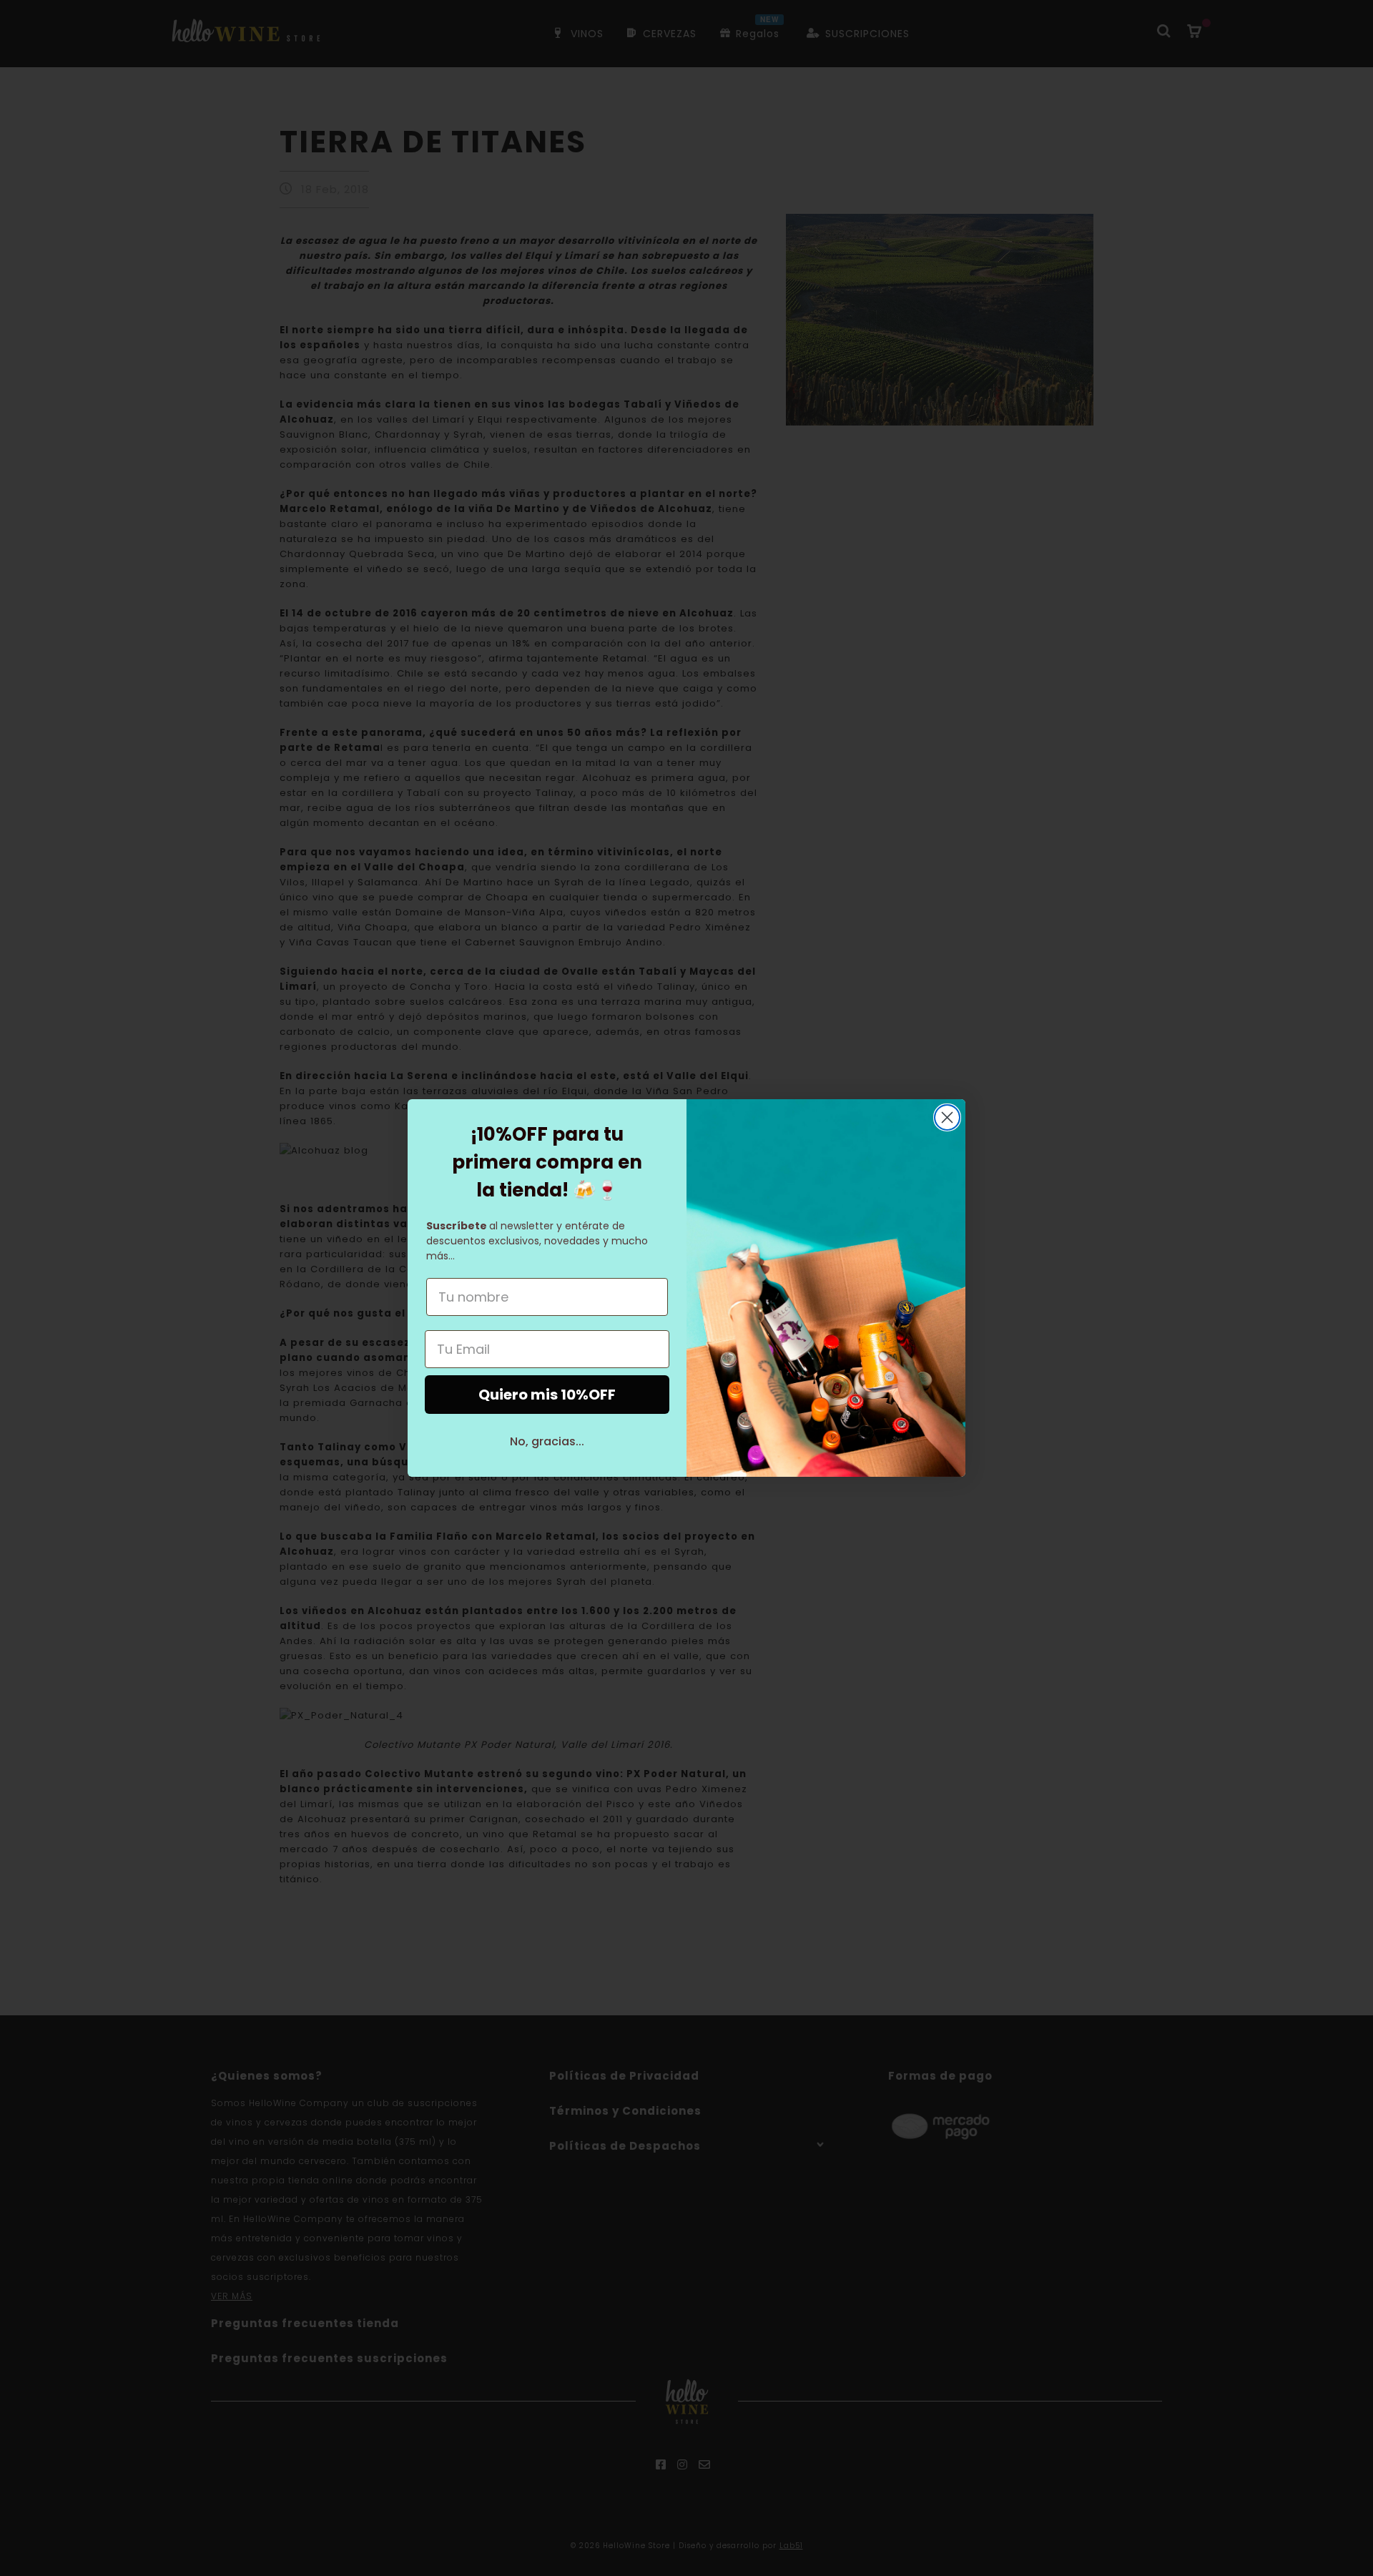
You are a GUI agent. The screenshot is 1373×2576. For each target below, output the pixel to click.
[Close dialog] (947, 1117)
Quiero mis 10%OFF (547, 1395)
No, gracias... (547, 1441)
